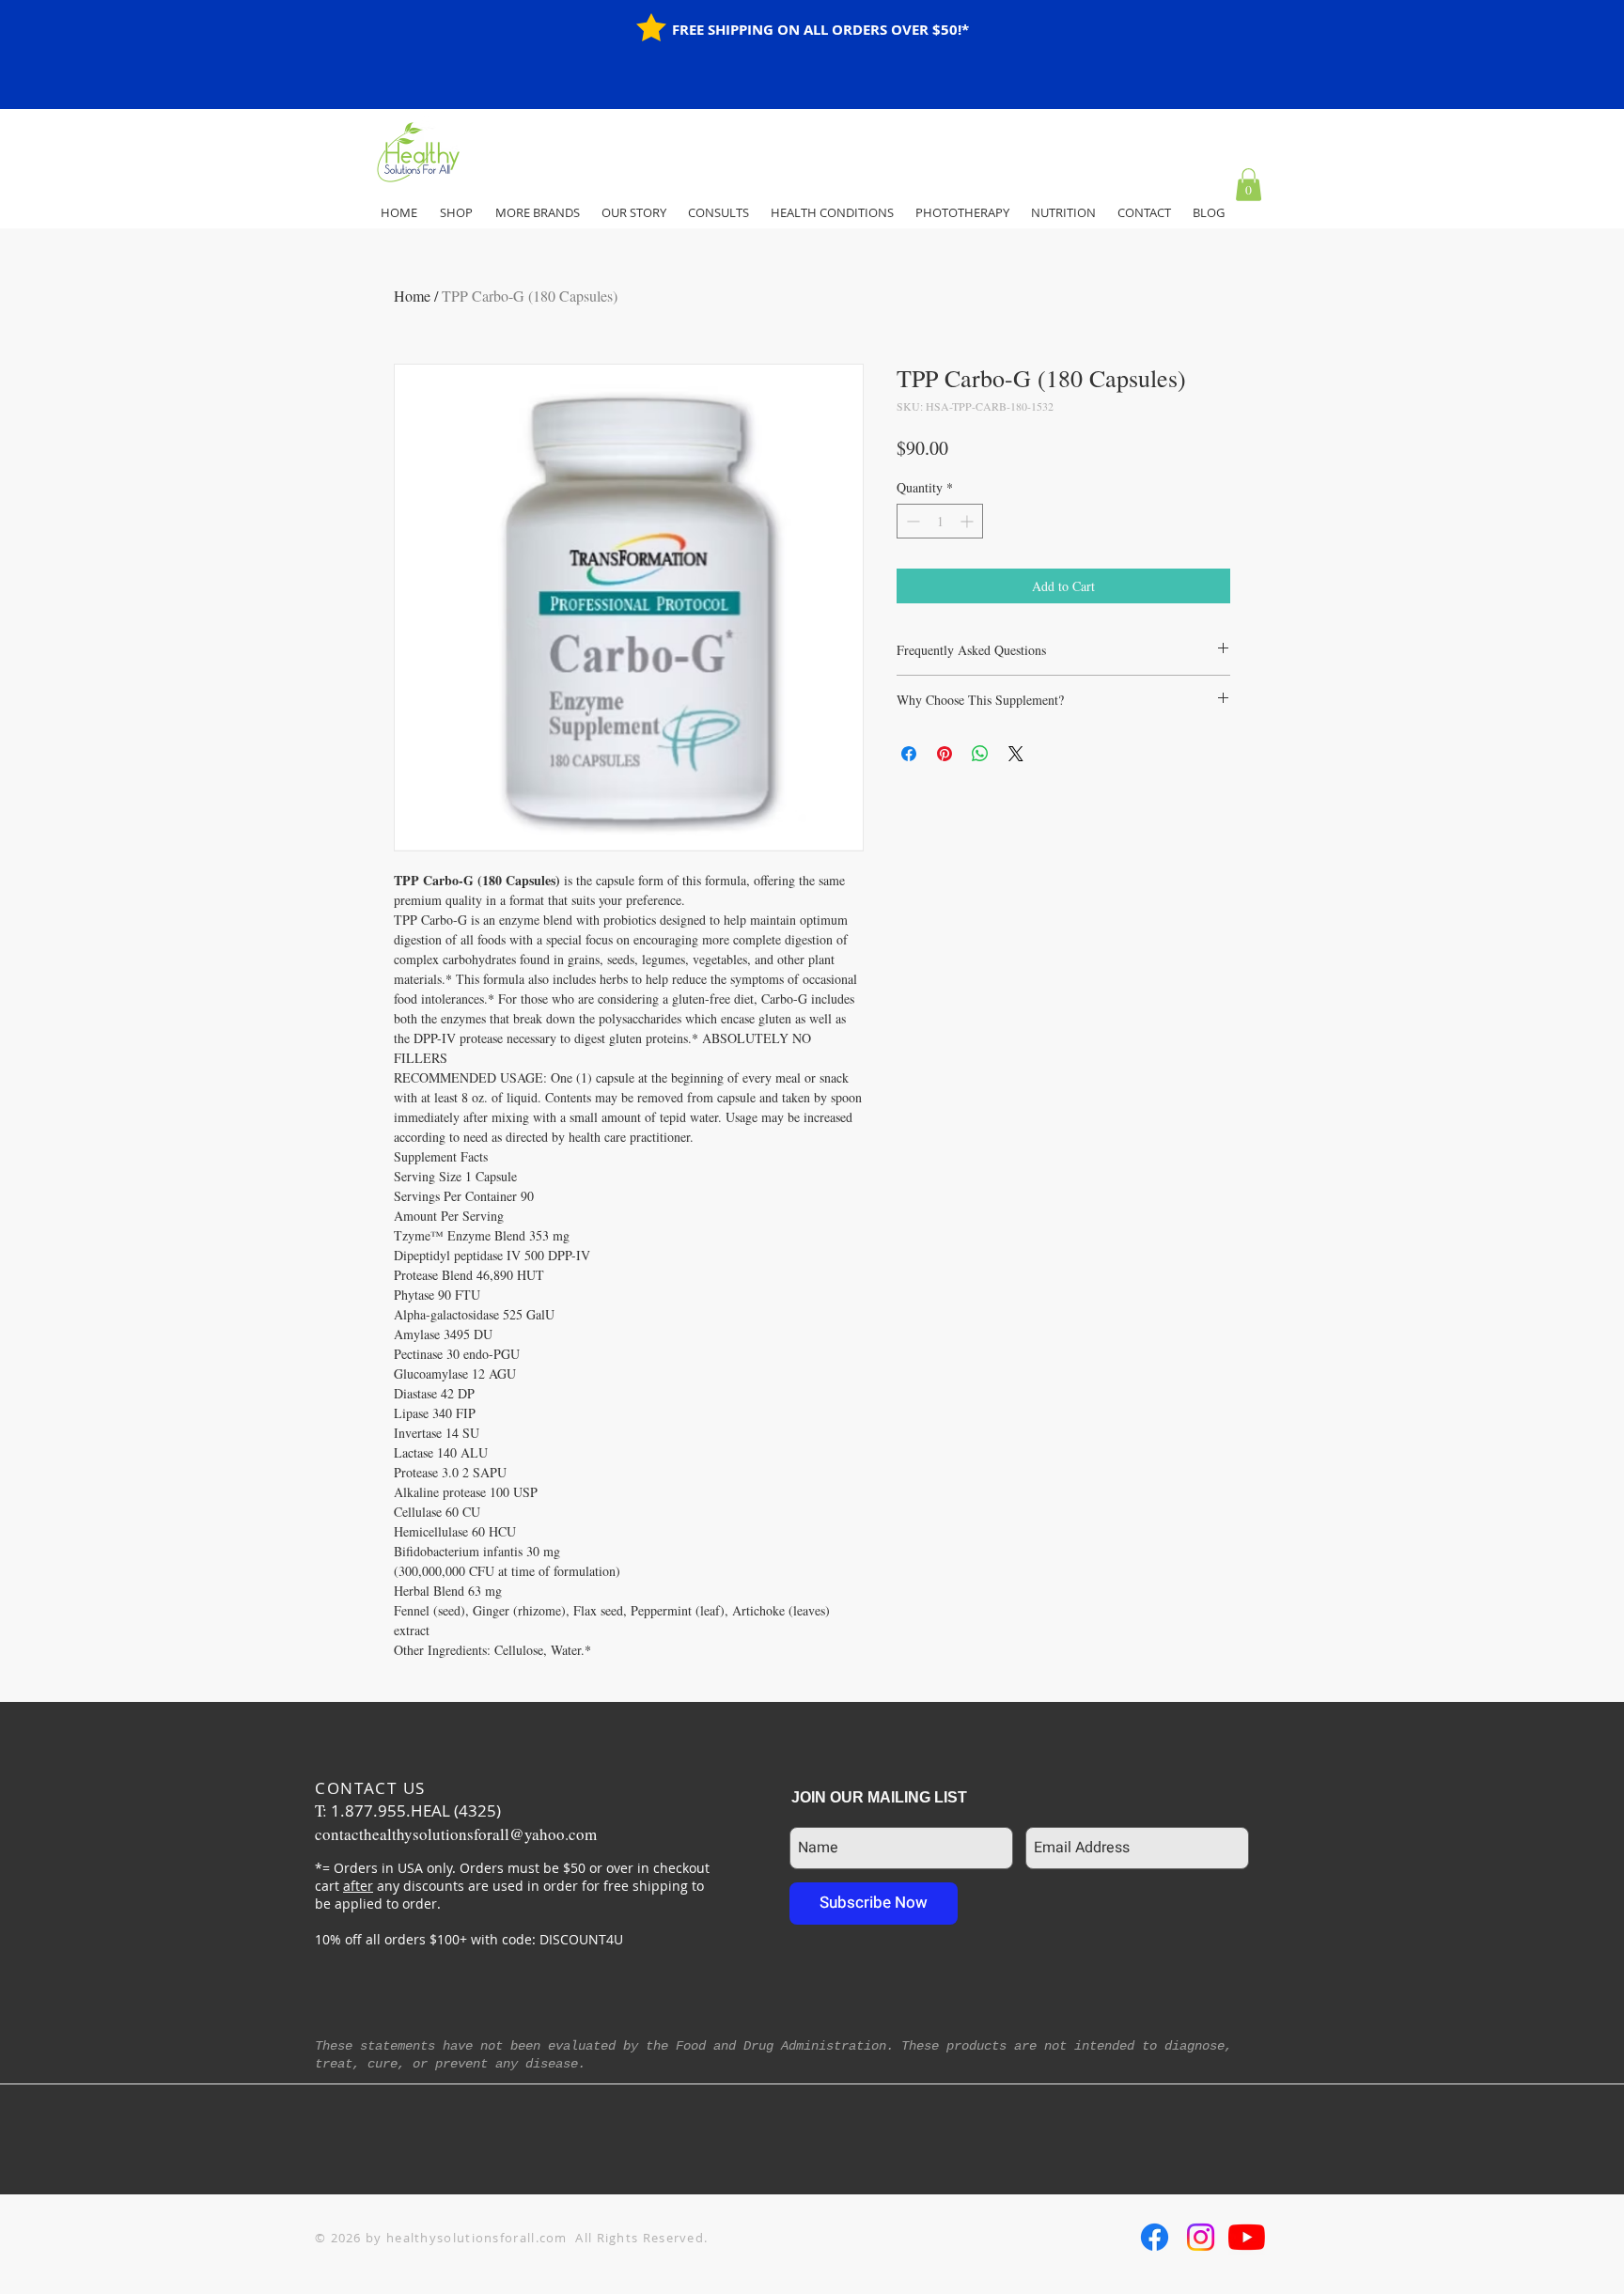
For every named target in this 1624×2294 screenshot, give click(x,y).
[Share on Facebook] (909, 754)
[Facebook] (1155, 2237)
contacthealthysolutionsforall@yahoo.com (456, 1834)
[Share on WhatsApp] (980, 754)
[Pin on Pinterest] (945, 754)
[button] (1249, 185)
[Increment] (968, 521)
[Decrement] (911, 521)
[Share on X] (1016, 754)
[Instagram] (1201, 2237)
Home (412, 296)
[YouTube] (1247, 2237)
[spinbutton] (940, 521)
